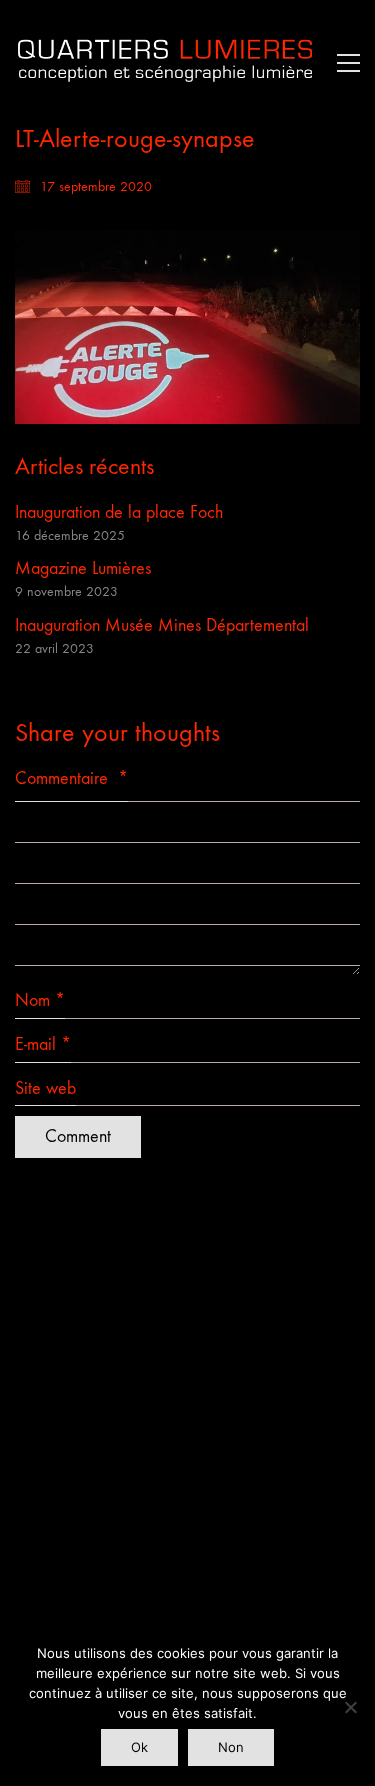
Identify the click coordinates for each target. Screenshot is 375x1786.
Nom (40, 1000)
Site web (45, 1088)
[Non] (350, 1707)
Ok (139, 1747)
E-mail (43, 1044)
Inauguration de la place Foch (119, 512)
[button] (343, 63)
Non (231, 1747)
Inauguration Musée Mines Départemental (162, 625)
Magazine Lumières (83, 568)
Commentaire (71, 778)
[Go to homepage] (165, 62)
